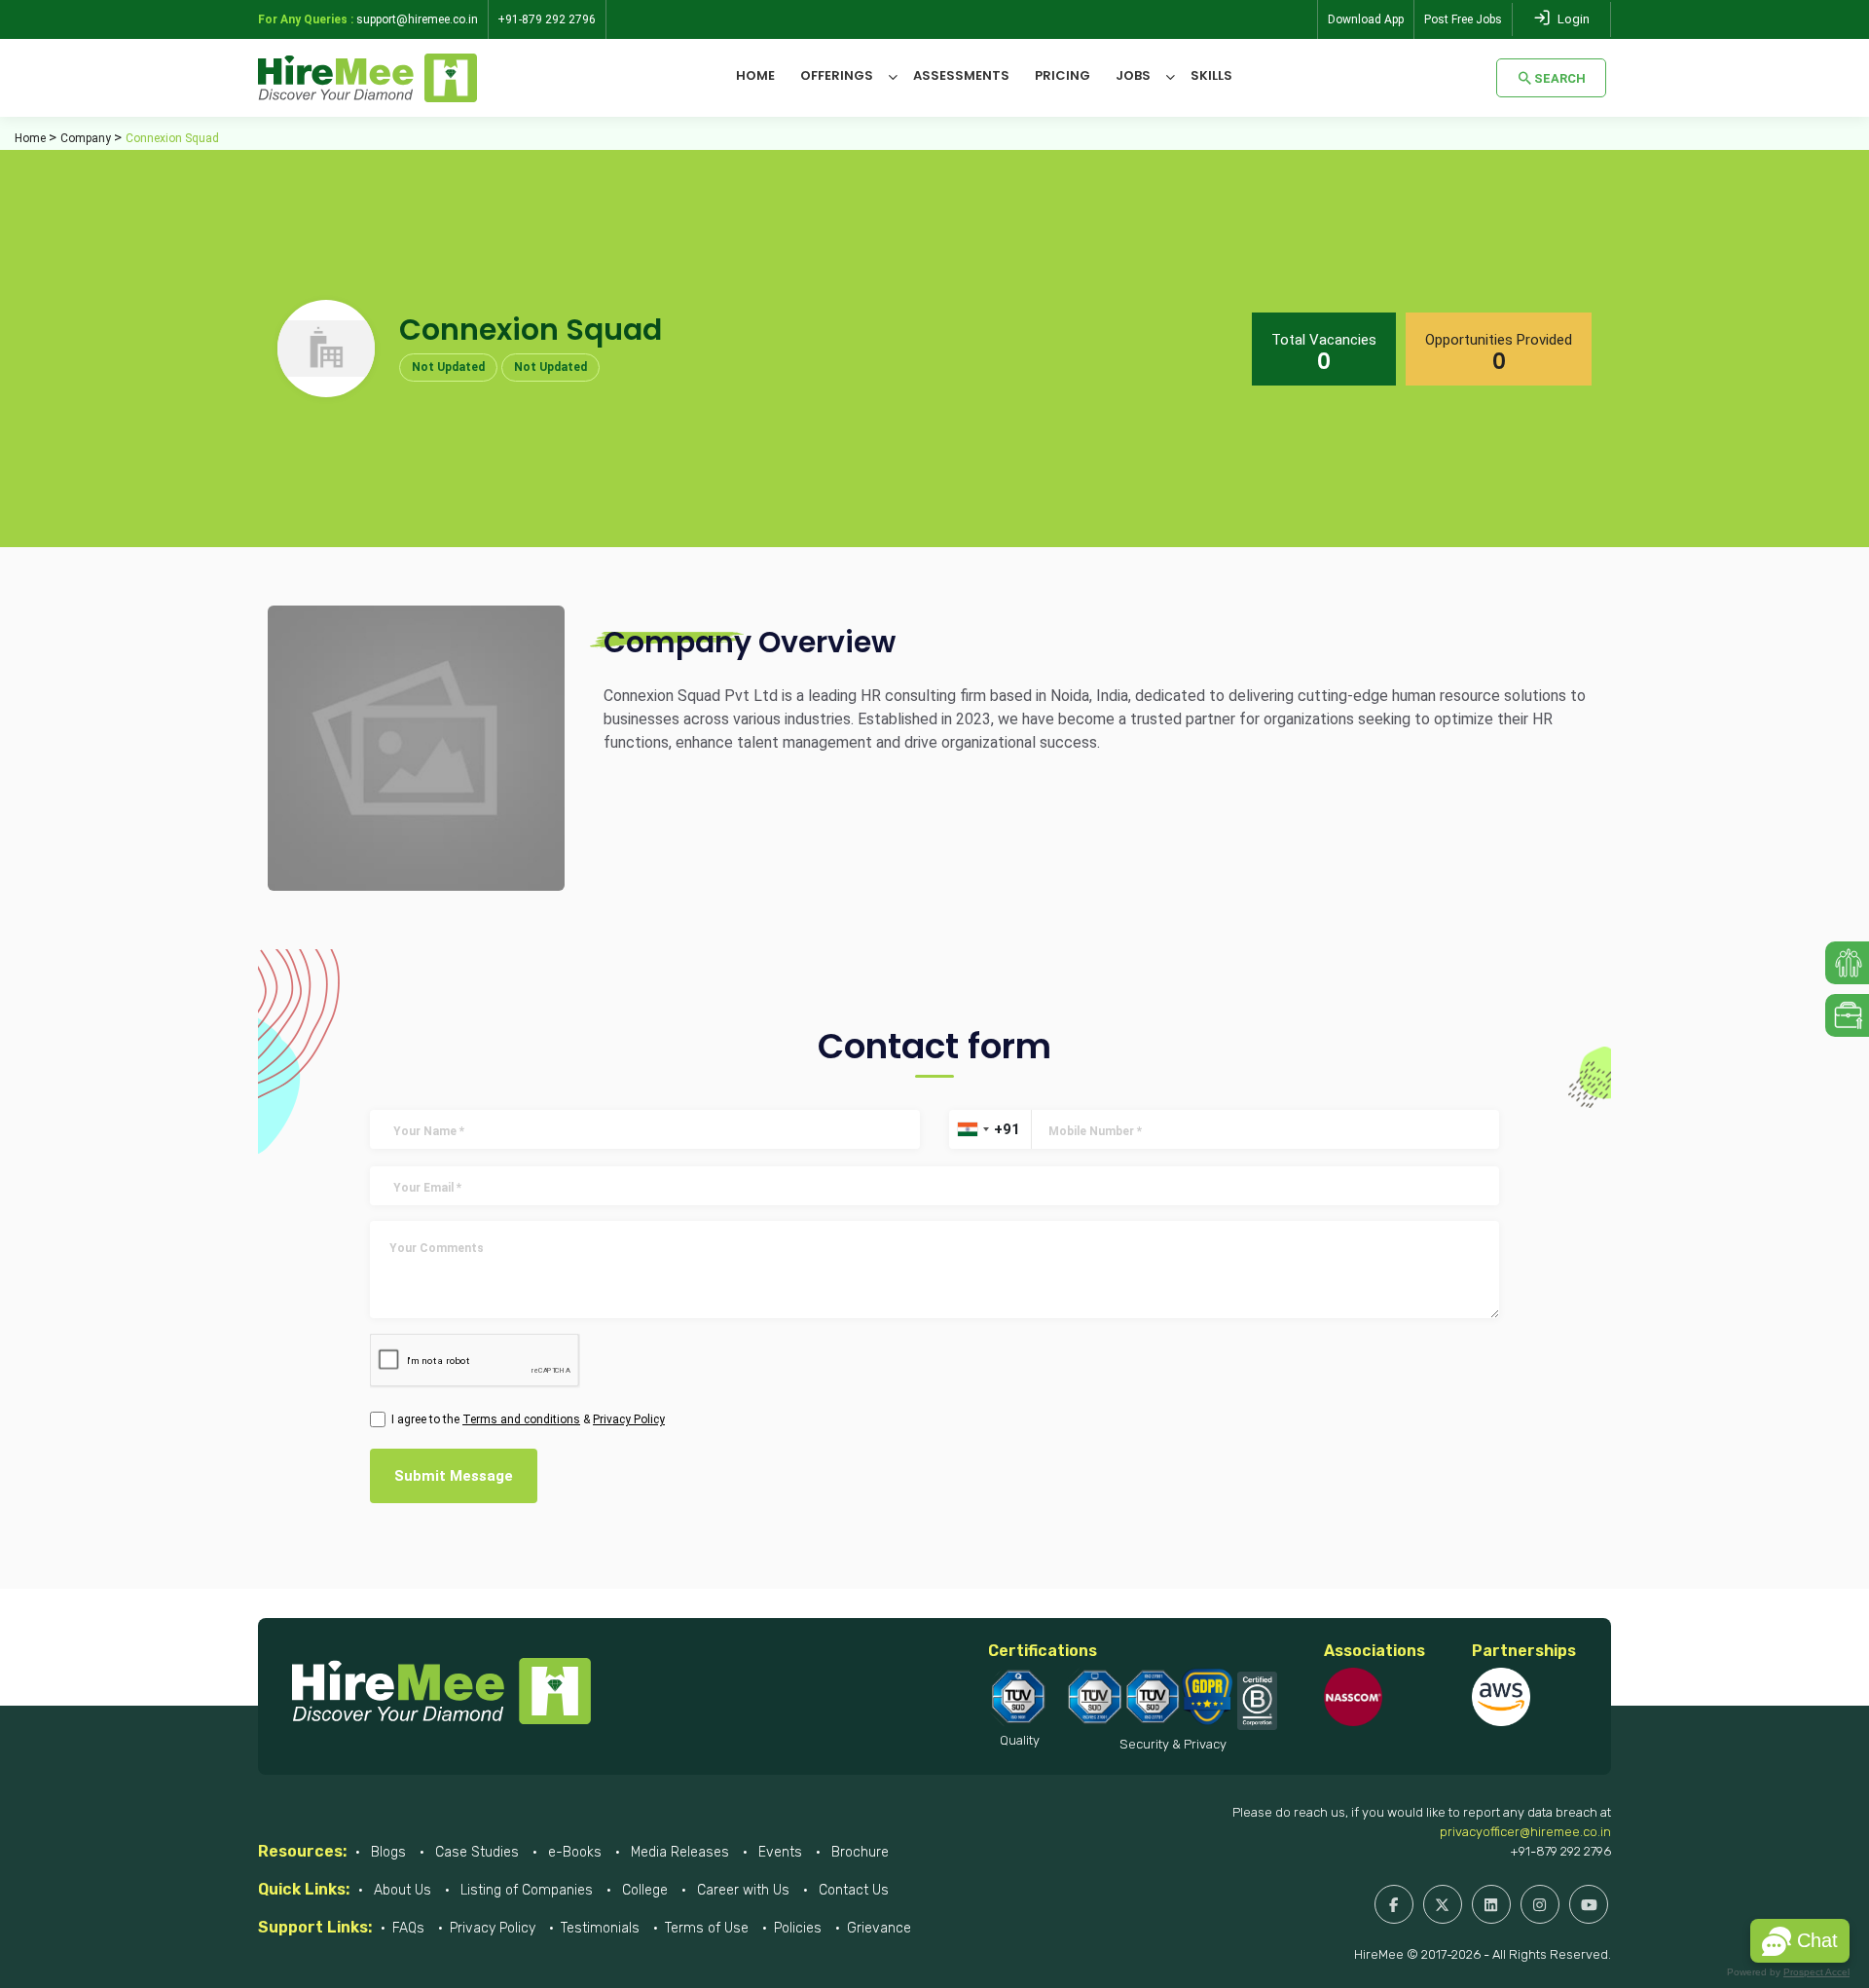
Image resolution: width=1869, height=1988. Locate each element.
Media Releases (678, 1852)
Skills (1211, 75)
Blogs (386, 1852)
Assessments (961, 75)
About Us (401, 1890)
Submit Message (454, 1476)
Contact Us (852, 1890)
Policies (798, 1928)
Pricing (1063, 75)
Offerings (837, 75)
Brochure (858, 1852)
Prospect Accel (1816, 1972)
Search (1560, 78)
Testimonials (600, 1928)
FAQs (408, 1928)
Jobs (1133, 75)
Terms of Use (707, 1928)
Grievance (879, 1928)
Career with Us (741, 1890)
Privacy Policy (493, 1928)
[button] (1800, 1941)
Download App (1366, 19)
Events (778, 1852)
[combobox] (972, 1129)
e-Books (573, 1852)
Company (86, 138)
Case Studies (475, 1852)
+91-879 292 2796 (1560, 1851)
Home (755, 75)
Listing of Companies (525, 1890)
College (643, 1890)
